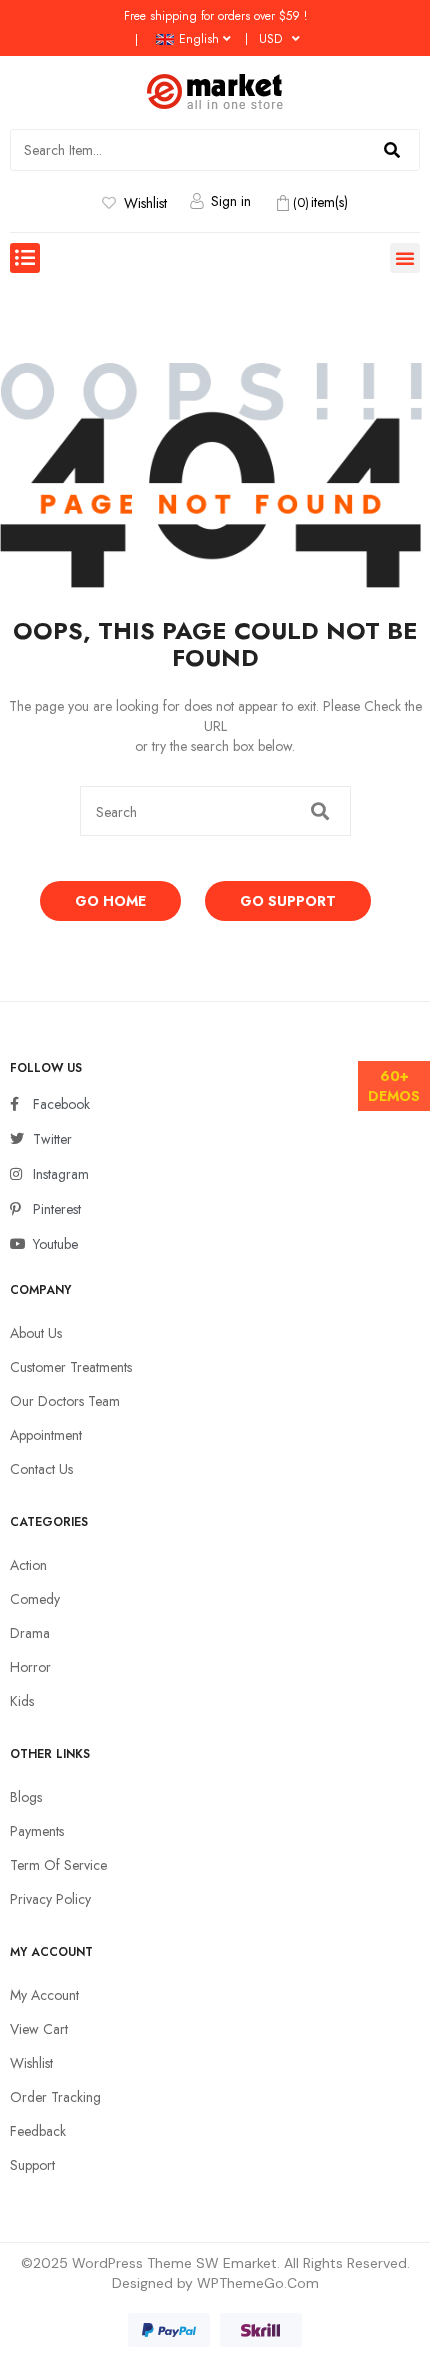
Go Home (110, 901)
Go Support (288, 901)
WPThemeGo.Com (258, 2283)
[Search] (392, 150)
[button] (25, 258)
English (199, 39)
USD (270, 39)
